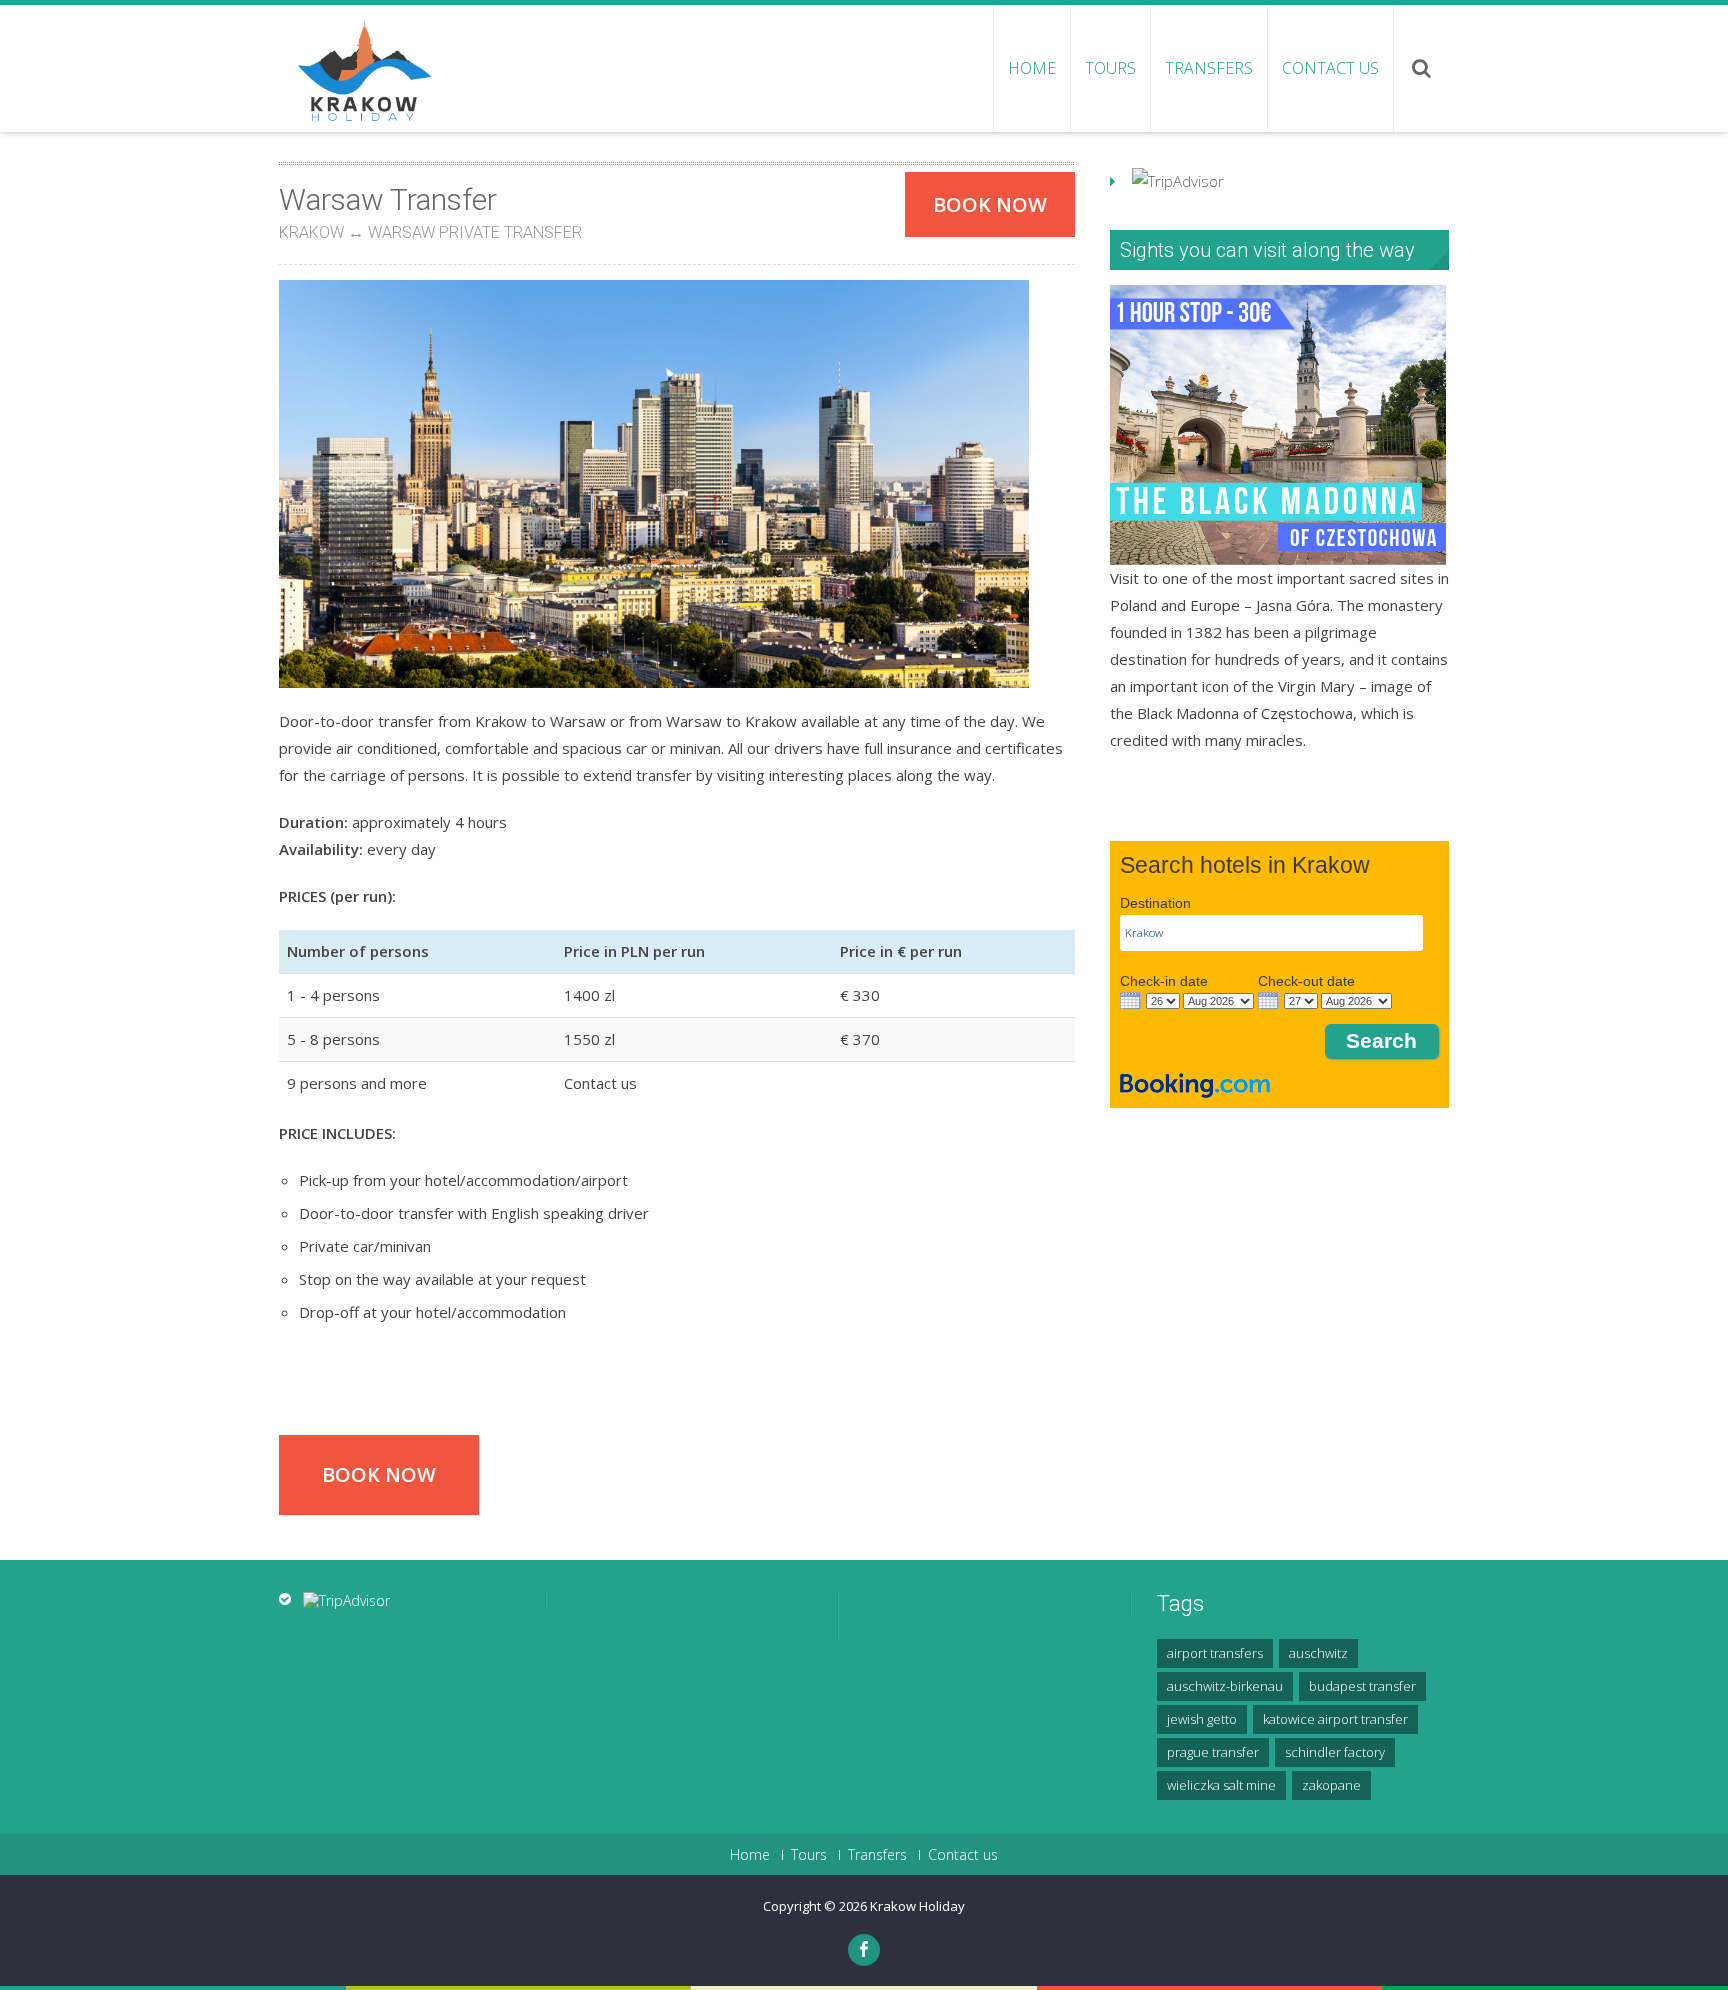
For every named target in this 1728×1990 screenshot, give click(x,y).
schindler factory (1335, 1752)
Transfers (1209, 68)
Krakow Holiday (917, 1906)
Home (1032, 68)
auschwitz (1318, 1653)
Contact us (1330, 68)
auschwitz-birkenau (1225, 1686)
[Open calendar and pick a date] (1130, 1001)
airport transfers (1215, 1653)
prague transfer (1213, 1752)
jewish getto (1202, 1719)
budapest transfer (1362, 1686)
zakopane (1331, 1785)
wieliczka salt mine (1221, 1785)
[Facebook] (864, 1950)
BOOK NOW (990, 204)
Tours (1110, 68)
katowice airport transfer (1335, 1719)
